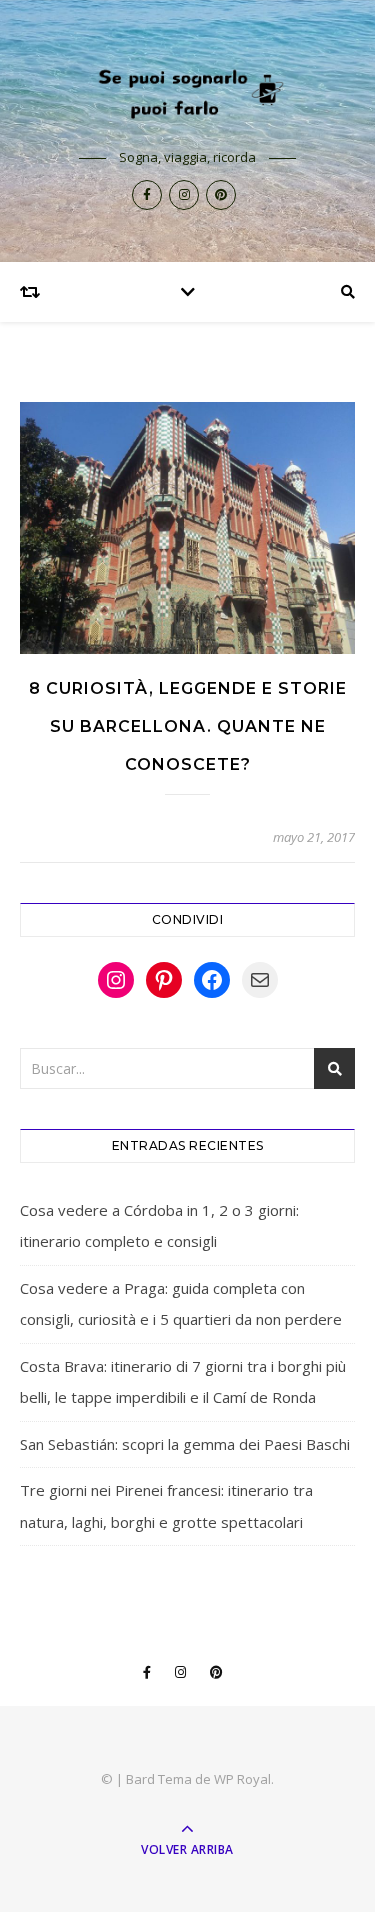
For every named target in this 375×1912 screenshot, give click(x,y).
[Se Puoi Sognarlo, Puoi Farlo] (188, 92)
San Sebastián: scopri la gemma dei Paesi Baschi (185, 1444)
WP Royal (242, 1779)
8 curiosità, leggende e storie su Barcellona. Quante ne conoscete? (188, 726)
